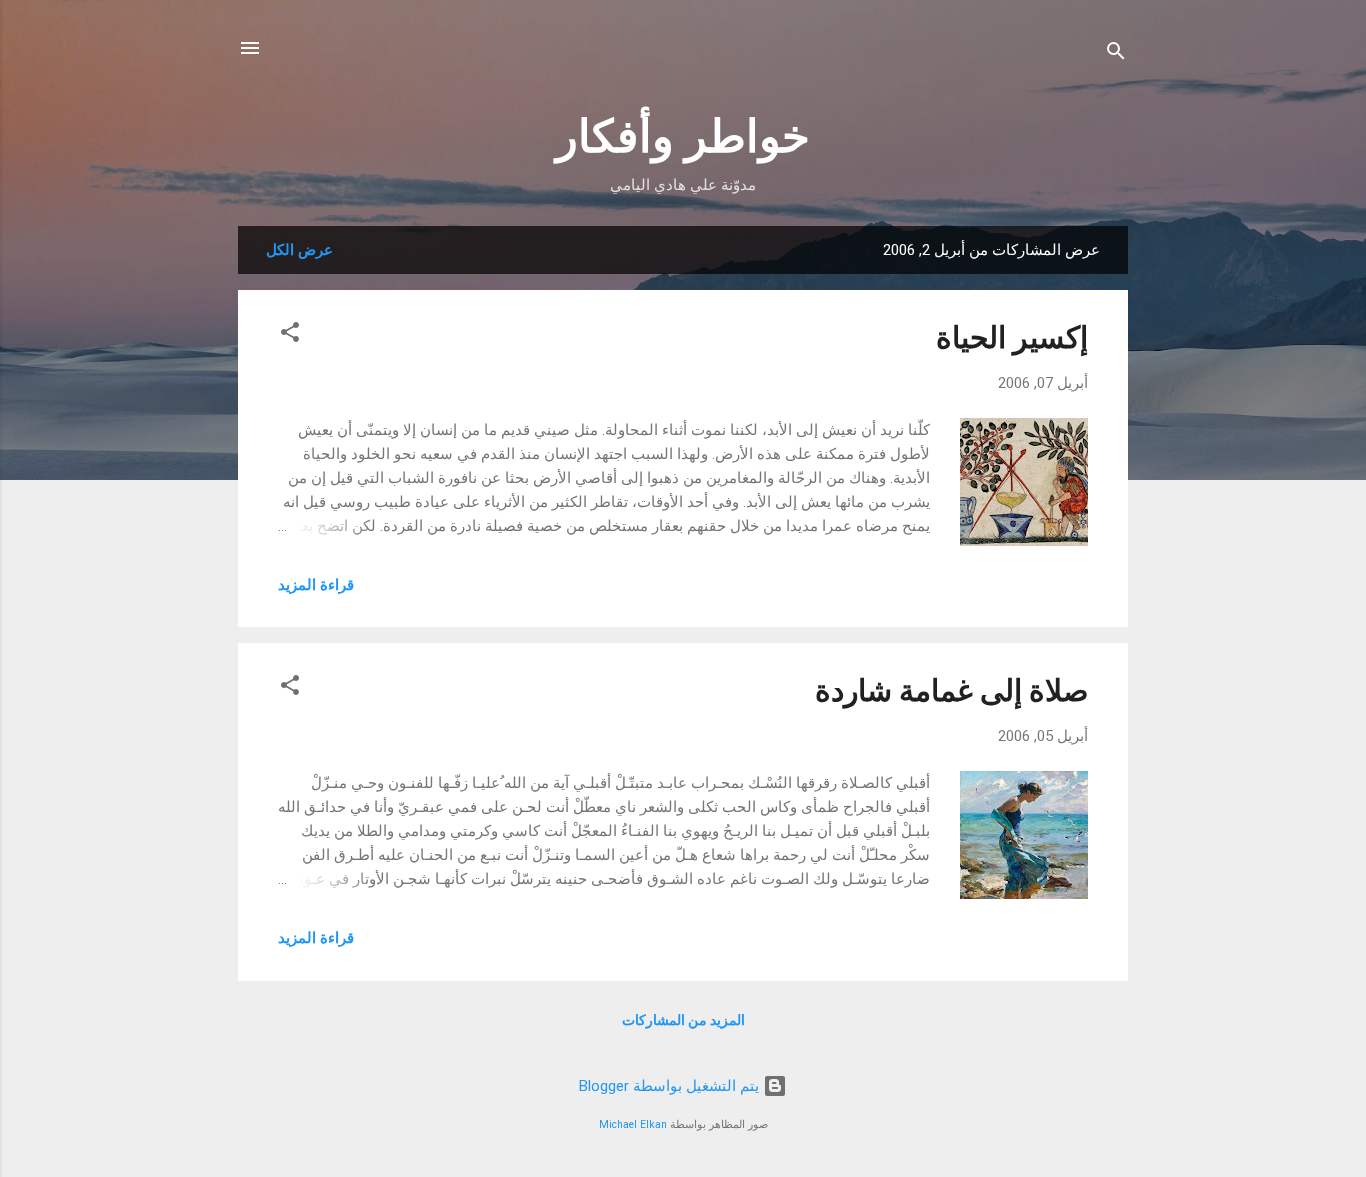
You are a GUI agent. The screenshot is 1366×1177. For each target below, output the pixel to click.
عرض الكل (299, 250)
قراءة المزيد (316, 585)
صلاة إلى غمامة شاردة (951, 690)
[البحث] (1116, 54)
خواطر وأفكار (683, 136)
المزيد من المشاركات (683, 1020)
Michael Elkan (633, 1124)
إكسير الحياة (1012, 337)
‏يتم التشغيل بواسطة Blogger (671, 1086)
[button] (290, 335)
